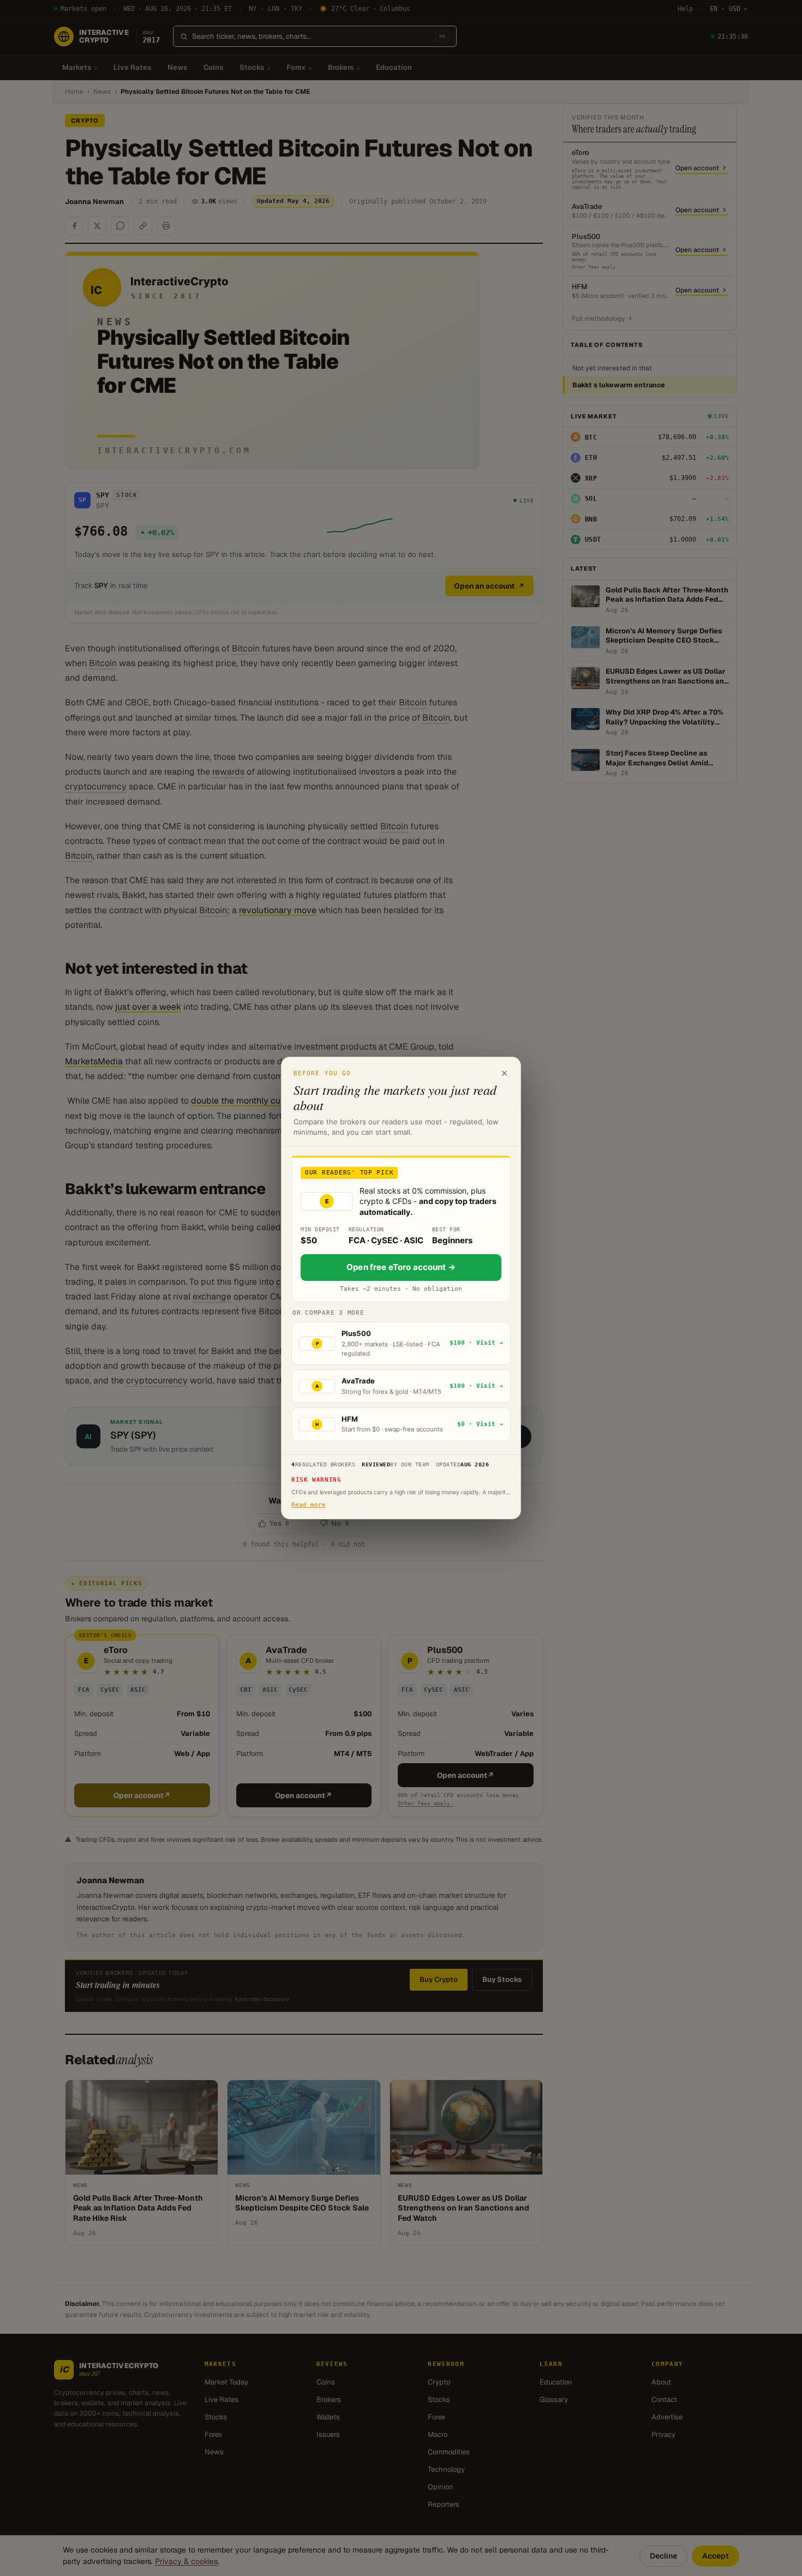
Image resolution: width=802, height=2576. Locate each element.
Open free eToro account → (401, 1267)
